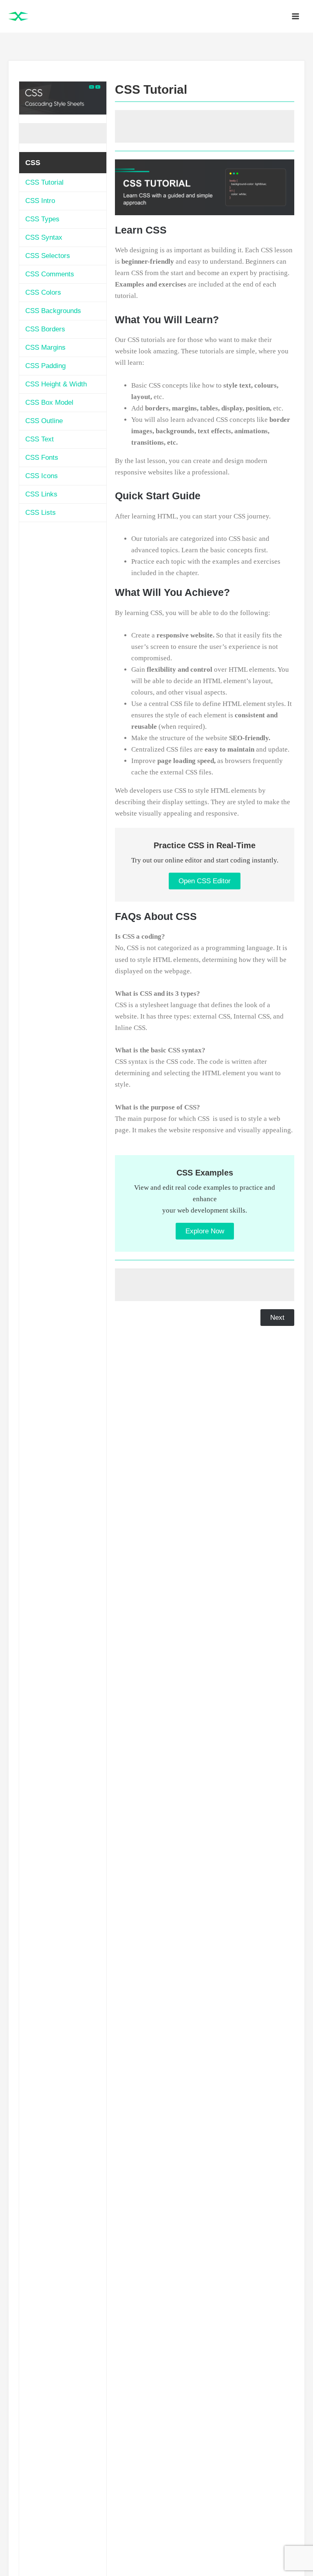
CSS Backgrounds (53, 311)
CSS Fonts (42, 458)
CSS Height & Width (56, 384)
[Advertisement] (63, 133)
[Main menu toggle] (296, 16)
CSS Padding (45, 366)
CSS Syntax (44, 237)
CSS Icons (42, 476)
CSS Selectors (48, 256)
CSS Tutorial (44, 182)
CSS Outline (44, 421)
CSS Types (42, 219)
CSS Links (41, 494)
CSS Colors (43, 292)
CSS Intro (40, 201)
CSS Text (40, 439)
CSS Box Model (49, 402)
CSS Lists (41, 513)
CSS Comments (50, 274)
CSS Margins (45, 347)
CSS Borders (45, 329)
